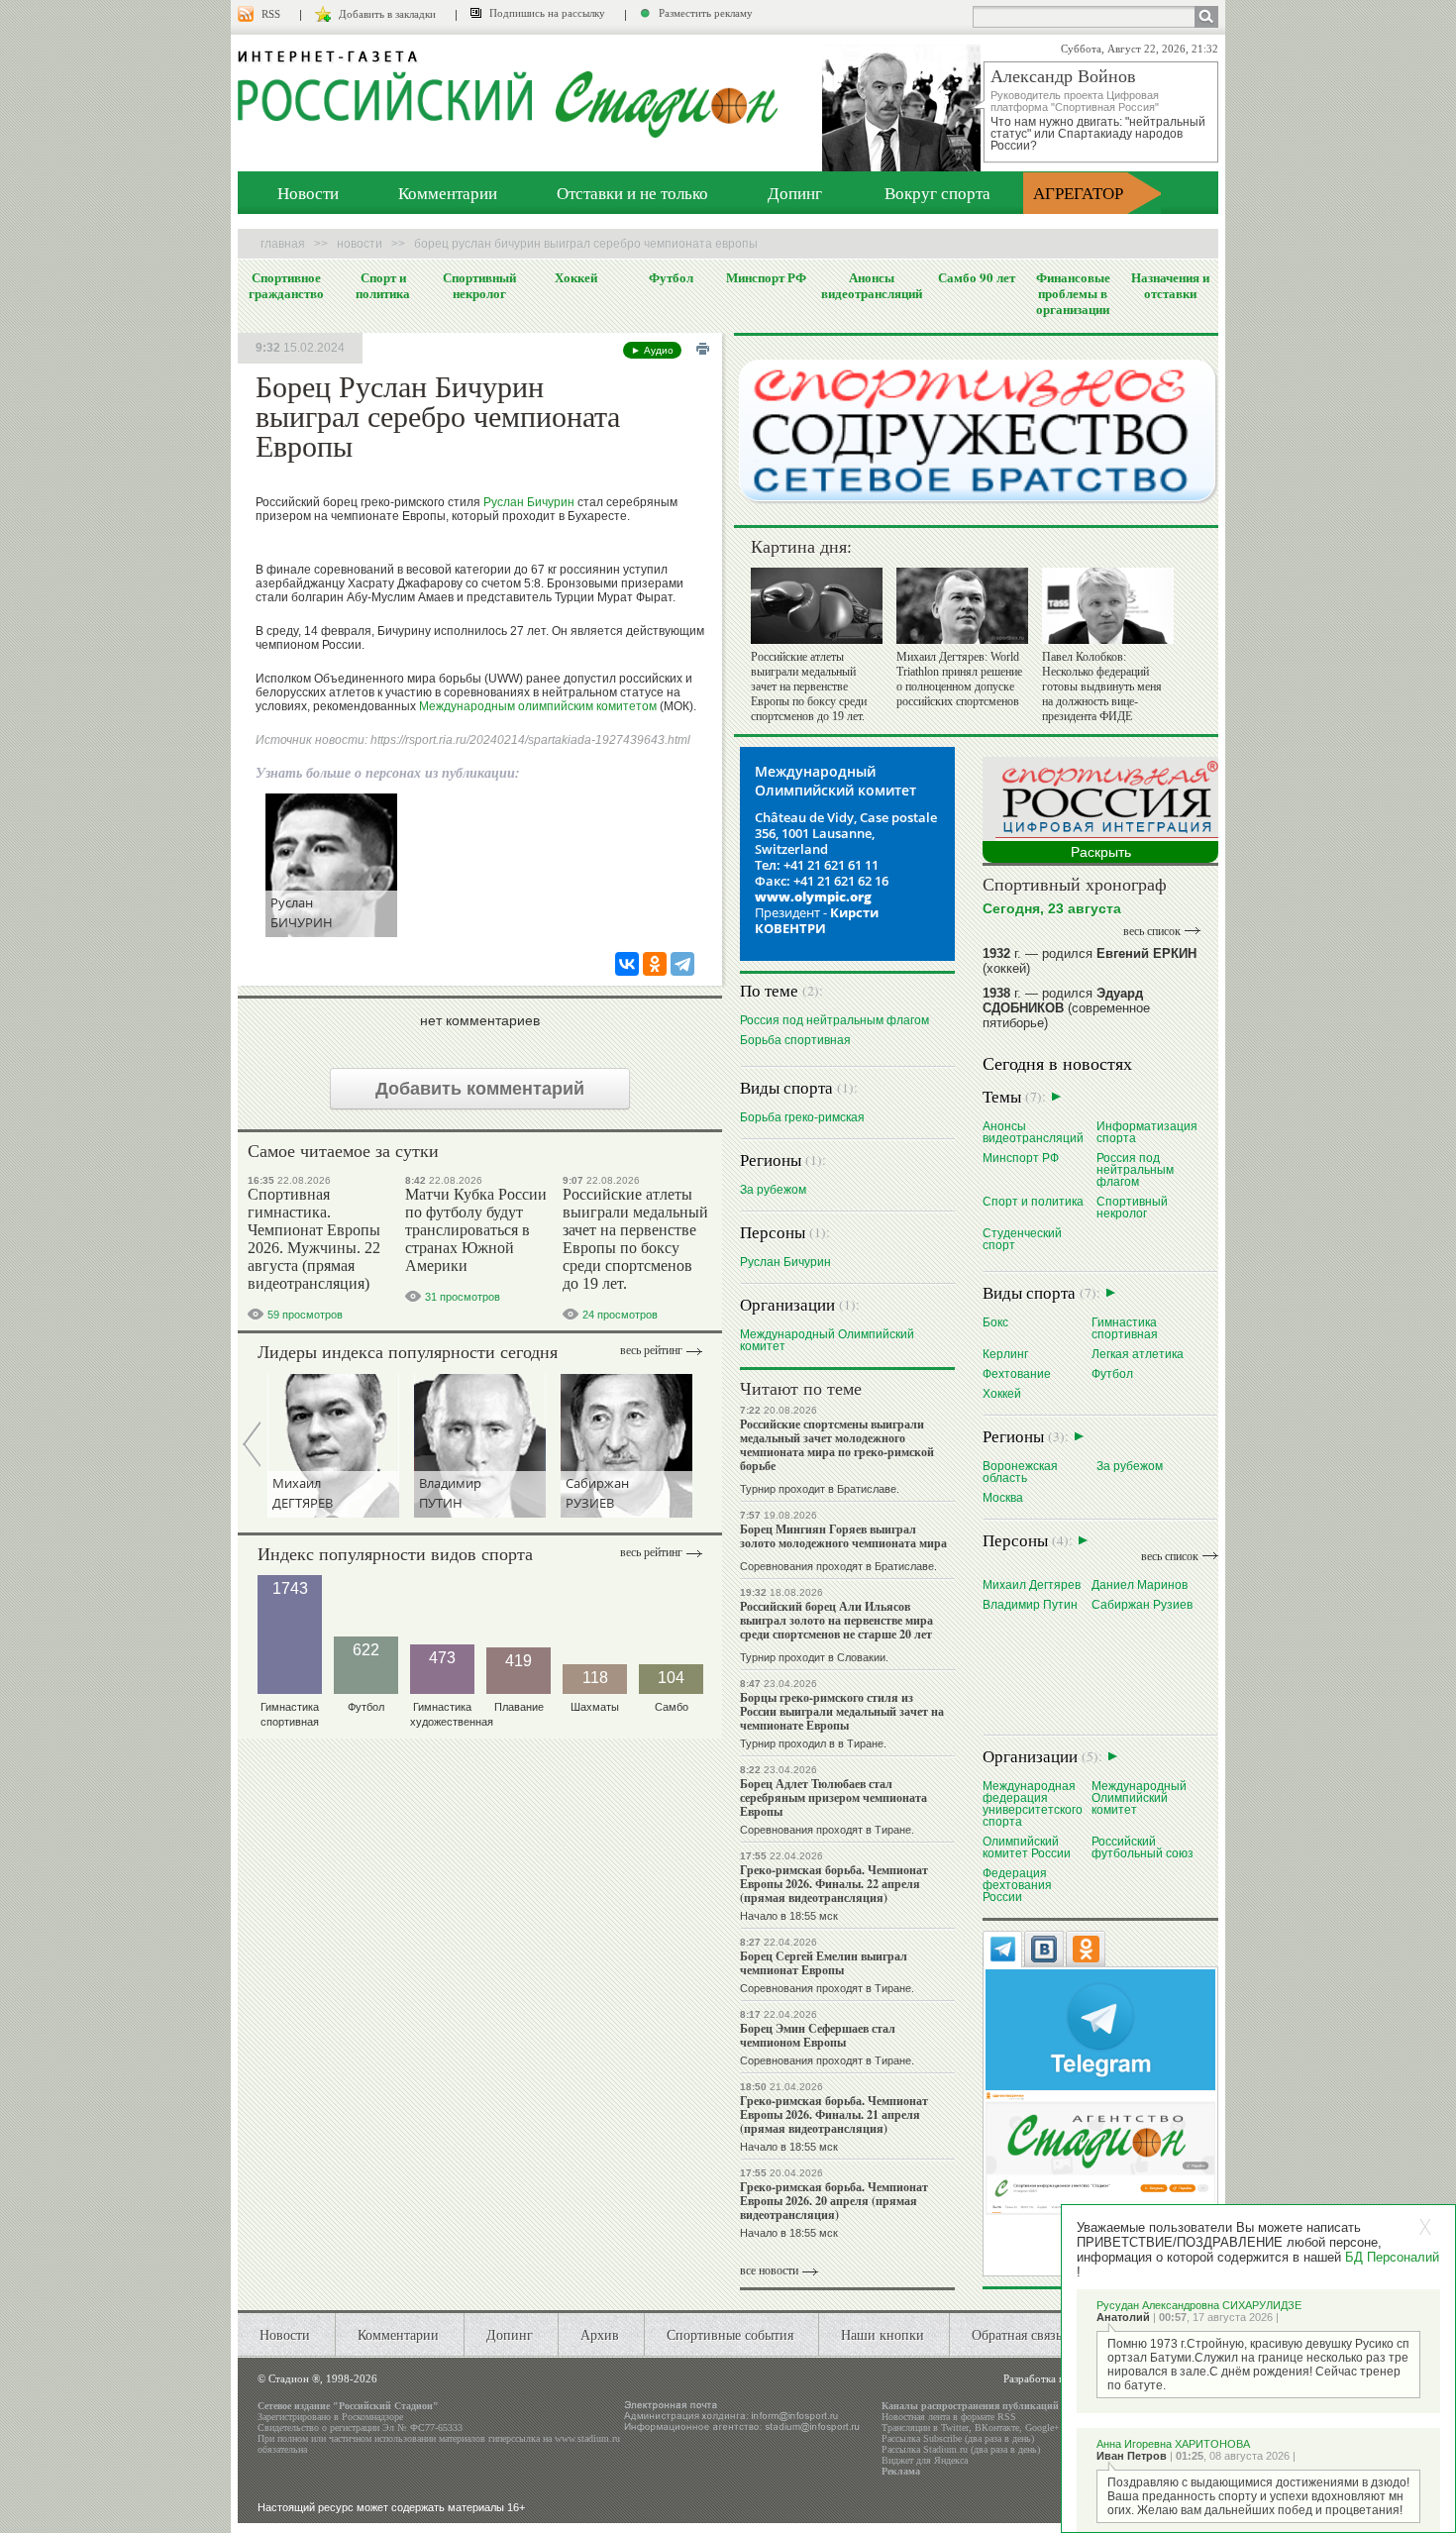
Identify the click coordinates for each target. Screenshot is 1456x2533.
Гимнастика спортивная (1125, 1328)
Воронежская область (1020, 1472)
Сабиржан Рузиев (1142, 1604)
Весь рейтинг (651, 1350)
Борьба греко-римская (802, 1117)
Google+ (1042, 2427)
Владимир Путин (1030, 1604)
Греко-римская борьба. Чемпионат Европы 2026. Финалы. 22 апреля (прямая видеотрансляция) (834, 1884)
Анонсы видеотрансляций (872, 285)
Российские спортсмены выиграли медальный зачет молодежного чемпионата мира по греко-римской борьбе (837, 1445)
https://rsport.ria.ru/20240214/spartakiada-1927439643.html (530, 740)
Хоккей (576, 277)
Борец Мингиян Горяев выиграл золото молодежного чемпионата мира (843, 1536)
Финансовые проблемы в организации (1073, 293)
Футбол (671, 277)
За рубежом (773, 1189)
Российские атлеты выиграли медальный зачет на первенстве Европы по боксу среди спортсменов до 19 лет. (635, 1239)
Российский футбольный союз (1143, 1847)
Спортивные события (730, 2334)
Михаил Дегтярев (1032, 1584)
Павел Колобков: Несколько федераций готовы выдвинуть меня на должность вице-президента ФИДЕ (1102, 686)
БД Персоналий (1392, 2257)
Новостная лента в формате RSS (949, 2417)
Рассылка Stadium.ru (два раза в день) (961, 2449)
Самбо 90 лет (977, 277)
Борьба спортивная (795, 1040)
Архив (600, 2334)
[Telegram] (682, 964)
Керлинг (1005, 1354)
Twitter (955, 2427)
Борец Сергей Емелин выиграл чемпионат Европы (824, 1963)
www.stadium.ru (587, 2438)
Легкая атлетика (1138, 1354)
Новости (308, 193)
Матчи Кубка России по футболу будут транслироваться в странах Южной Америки (476, 1230)
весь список (1152, 931)
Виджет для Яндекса (925, 2460)
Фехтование (1017, 1373)
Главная (283, 244)
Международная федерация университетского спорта (1033, 1803)
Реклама (901, 2471)
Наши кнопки (883, 2334)
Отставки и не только (632, 193)
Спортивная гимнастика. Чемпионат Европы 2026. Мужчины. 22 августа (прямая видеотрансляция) (314, 1239)
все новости (769, 2270)
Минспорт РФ (766, 277)
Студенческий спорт (1022, 1239)
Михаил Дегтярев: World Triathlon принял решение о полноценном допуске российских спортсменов (959, 679)
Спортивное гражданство (286, 285)
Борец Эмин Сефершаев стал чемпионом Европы (818, 2035)
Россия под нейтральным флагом (834, 1020)
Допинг (795, 193)
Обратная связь (1017, 2334)
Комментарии (448, 193)
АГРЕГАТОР (1078, 193)
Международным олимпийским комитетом (538, 706)
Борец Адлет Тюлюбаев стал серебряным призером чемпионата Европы (833, 1797)
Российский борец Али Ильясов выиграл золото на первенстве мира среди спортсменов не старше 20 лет (836, 1620)
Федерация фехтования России (1017, 1885)
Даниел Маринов (1140, 1584)
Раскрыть (1101, 852)
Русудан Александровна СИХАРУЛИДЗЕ (1199, 2305)
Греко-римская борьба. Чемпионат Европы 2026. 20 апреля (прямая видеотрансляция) (834, 2201)
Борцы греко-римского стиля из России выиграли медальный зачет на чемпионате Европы (842, 1711)
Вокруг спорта (937, 193)
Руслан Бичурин (529, 502)
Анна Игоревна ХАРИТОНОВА (1173, 2444)
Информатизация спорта (1147, 1132)
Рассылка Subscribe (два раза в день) (958, 2438)
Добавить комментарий (480, 1089)
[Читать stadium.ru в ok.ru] (1100, 2152)
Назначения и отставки (1170, 285)
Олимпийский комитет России (1027, 1847)
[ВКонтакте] (627, 964)
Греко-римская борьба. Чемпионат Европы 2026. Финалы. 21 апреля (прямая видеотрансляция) (834, 2114)
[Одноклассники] (655, 964)
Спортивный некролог (479, 285)
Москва (1003, 1497)
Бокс (995, 1322)
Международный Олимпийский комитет (827, 1340)
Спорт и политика (383, 285)
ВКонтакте (997, 2427)
